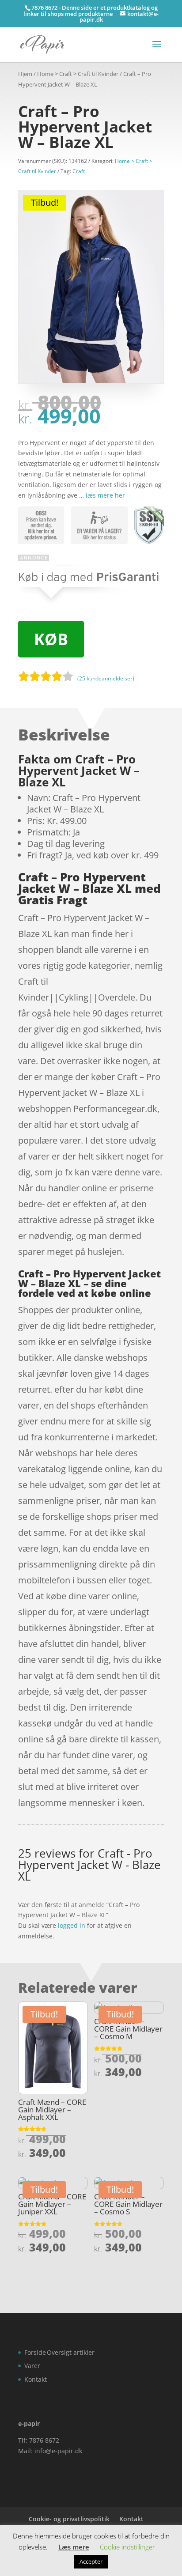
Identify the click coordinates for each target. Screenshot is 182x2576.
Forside (35, 2352)
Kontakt (36, 2379)
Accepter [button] (91, 2561)
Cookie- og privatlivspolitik (69, 2519)
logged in (72, 1925)
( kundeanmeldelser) (106, 678)
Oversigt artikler (71, 2352)
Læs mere (74, 2547)
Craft (79, 171)
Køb (51, 639)
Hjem (25, 74)
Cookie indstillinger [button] (127, 2547)
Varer (32, 2366)
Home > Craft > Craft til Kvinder (78, 74)
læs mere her (105, 495)
